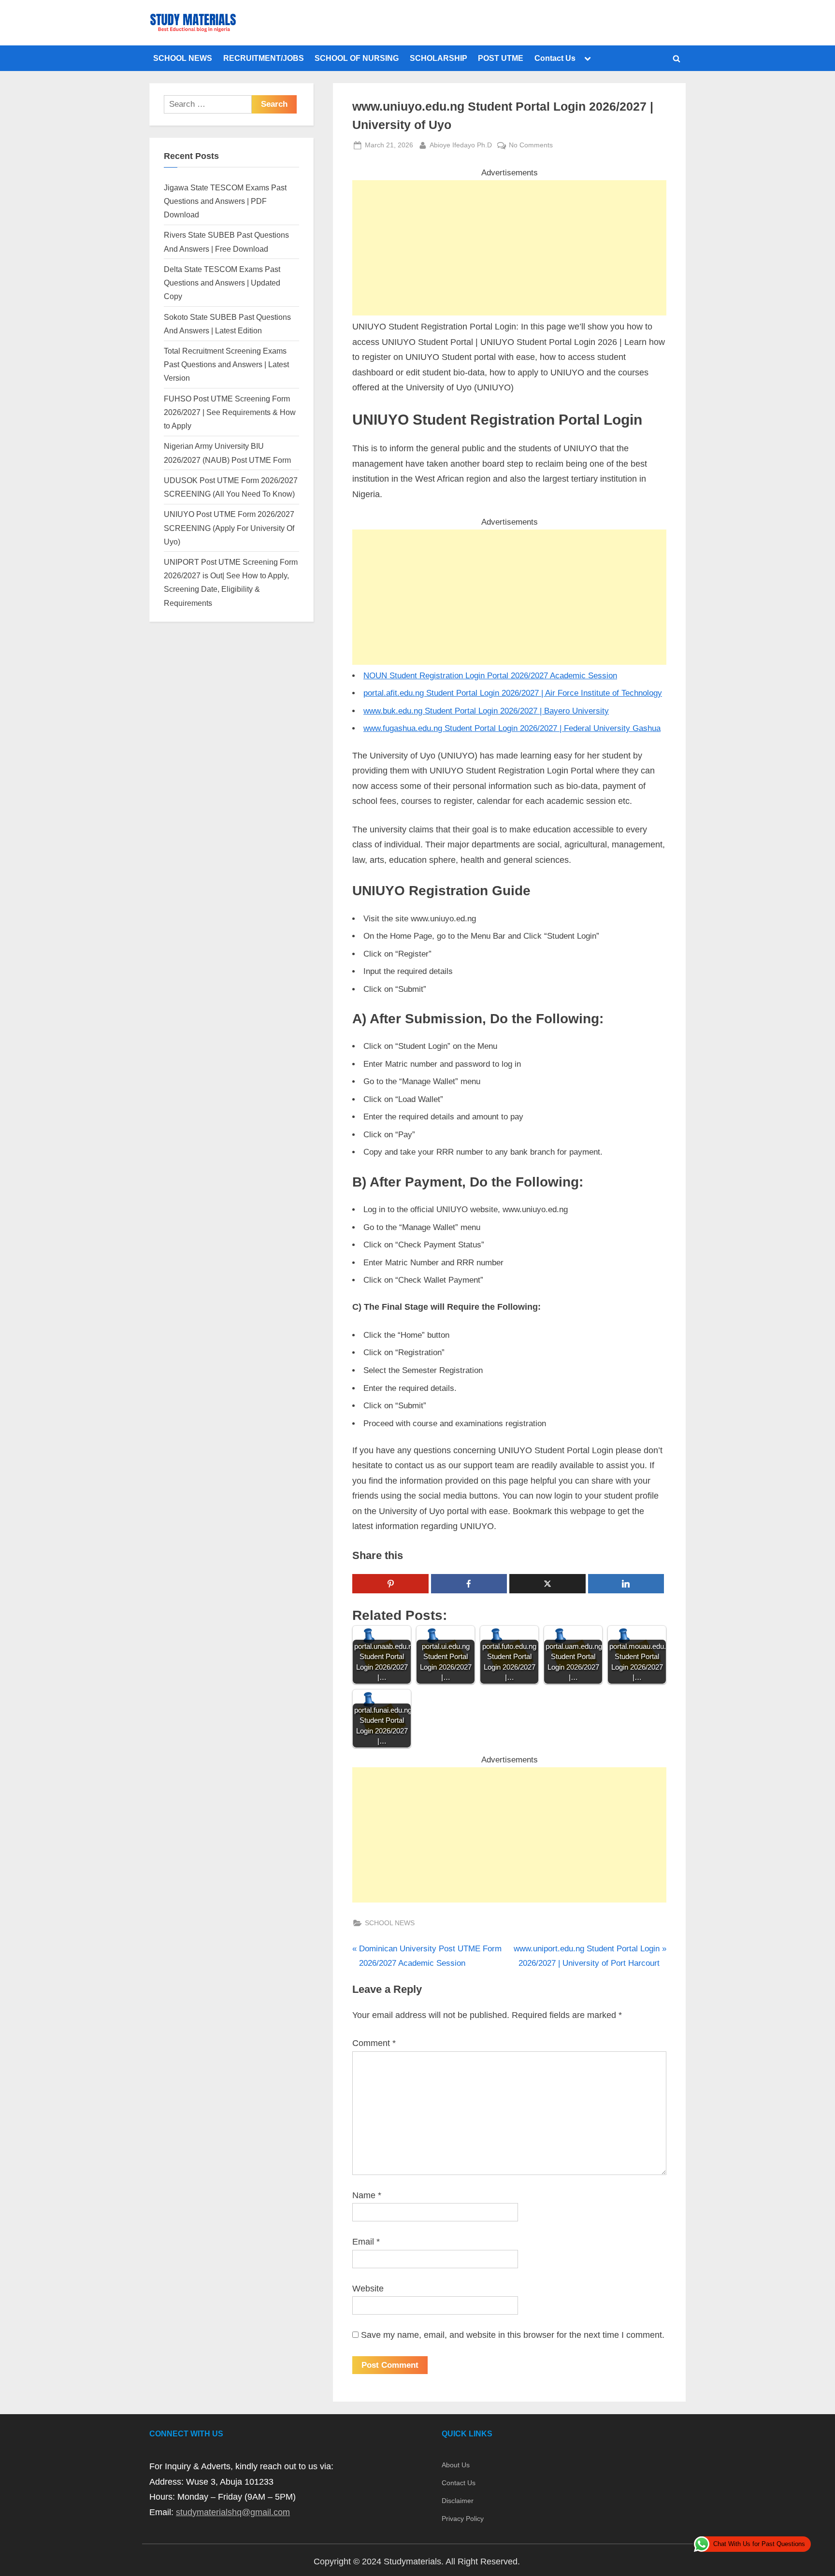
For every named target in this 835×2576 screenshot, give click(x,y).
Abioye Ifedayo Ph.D (461, 145)
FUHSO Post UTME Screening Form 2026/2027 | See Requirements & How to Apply (230, 412)
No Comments (531, 146)
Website (368, 2289)
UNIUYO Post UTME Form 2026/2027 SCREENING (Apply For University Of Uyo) (229, 528)
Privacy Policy (463, 2519)
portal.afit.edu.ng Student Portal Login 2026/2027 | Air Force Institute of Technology (513, 693)
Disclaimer (458, 2501)
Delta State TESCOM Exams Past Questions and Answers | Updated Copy (222, 283)
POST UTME (501, 58)
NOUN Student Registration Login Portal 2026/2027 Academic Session (490, 676)
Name (367, 2195)
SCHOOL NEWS (183, 58)
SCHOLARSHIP (439, 58)
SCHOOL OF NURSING (357, 58)
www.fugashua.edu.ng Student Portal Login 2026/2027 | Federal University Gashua (512, 728)
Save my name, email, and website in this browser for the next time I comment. (513, 2335)
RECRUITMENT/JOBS (264, 58)
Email (366, 2242)
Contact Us (555, 58)
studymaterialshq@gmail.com (233, 2512)
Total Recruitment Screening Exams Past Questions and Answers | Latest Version (226, 365)
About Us (456, 2465)
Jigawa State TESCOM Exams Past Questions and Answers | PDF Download (225, 201)
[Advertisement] (509, 248)
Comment (374, 2043)
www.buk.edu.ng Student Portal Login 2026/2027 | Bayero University (486, 711)
